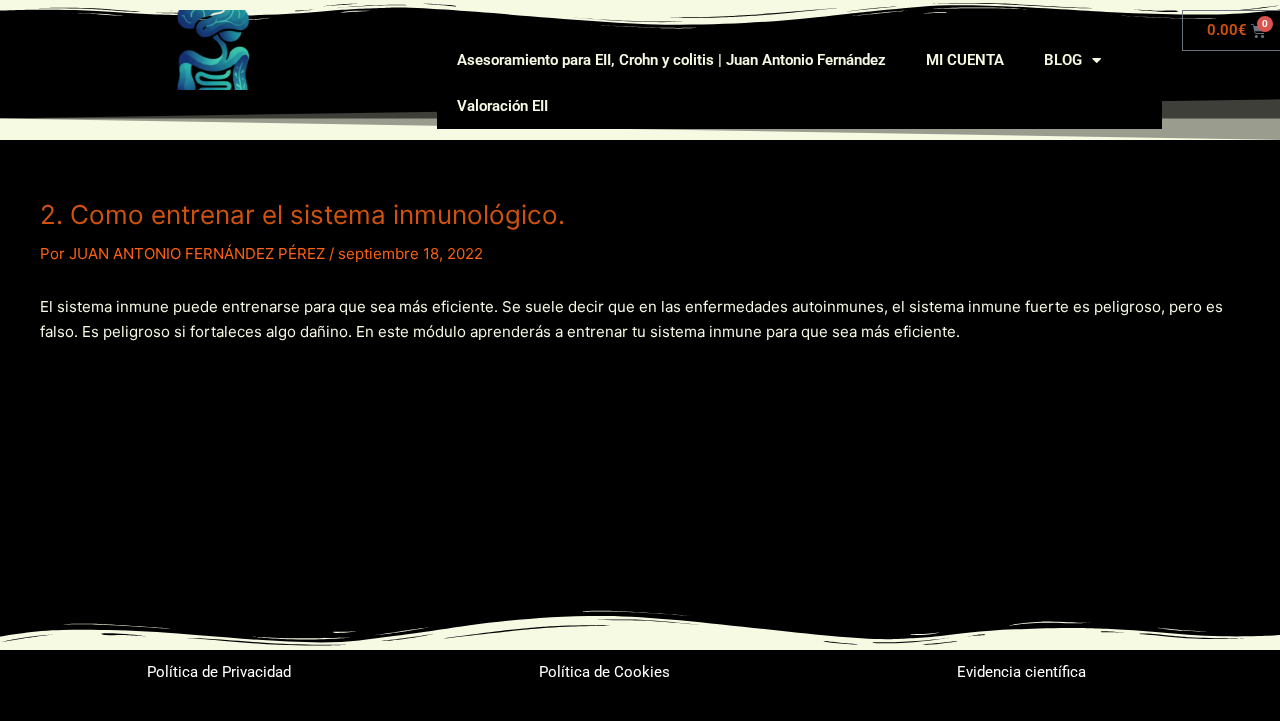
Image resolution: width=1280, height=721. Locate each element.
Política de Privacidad (219, 672)
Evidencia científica (1021, 672)
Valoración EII (502, 106)
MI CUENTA (965, 60)
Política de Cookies (604, 672)
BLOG (1063, 60)
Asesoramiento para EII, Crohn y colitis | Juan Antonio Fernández (671, 60)
